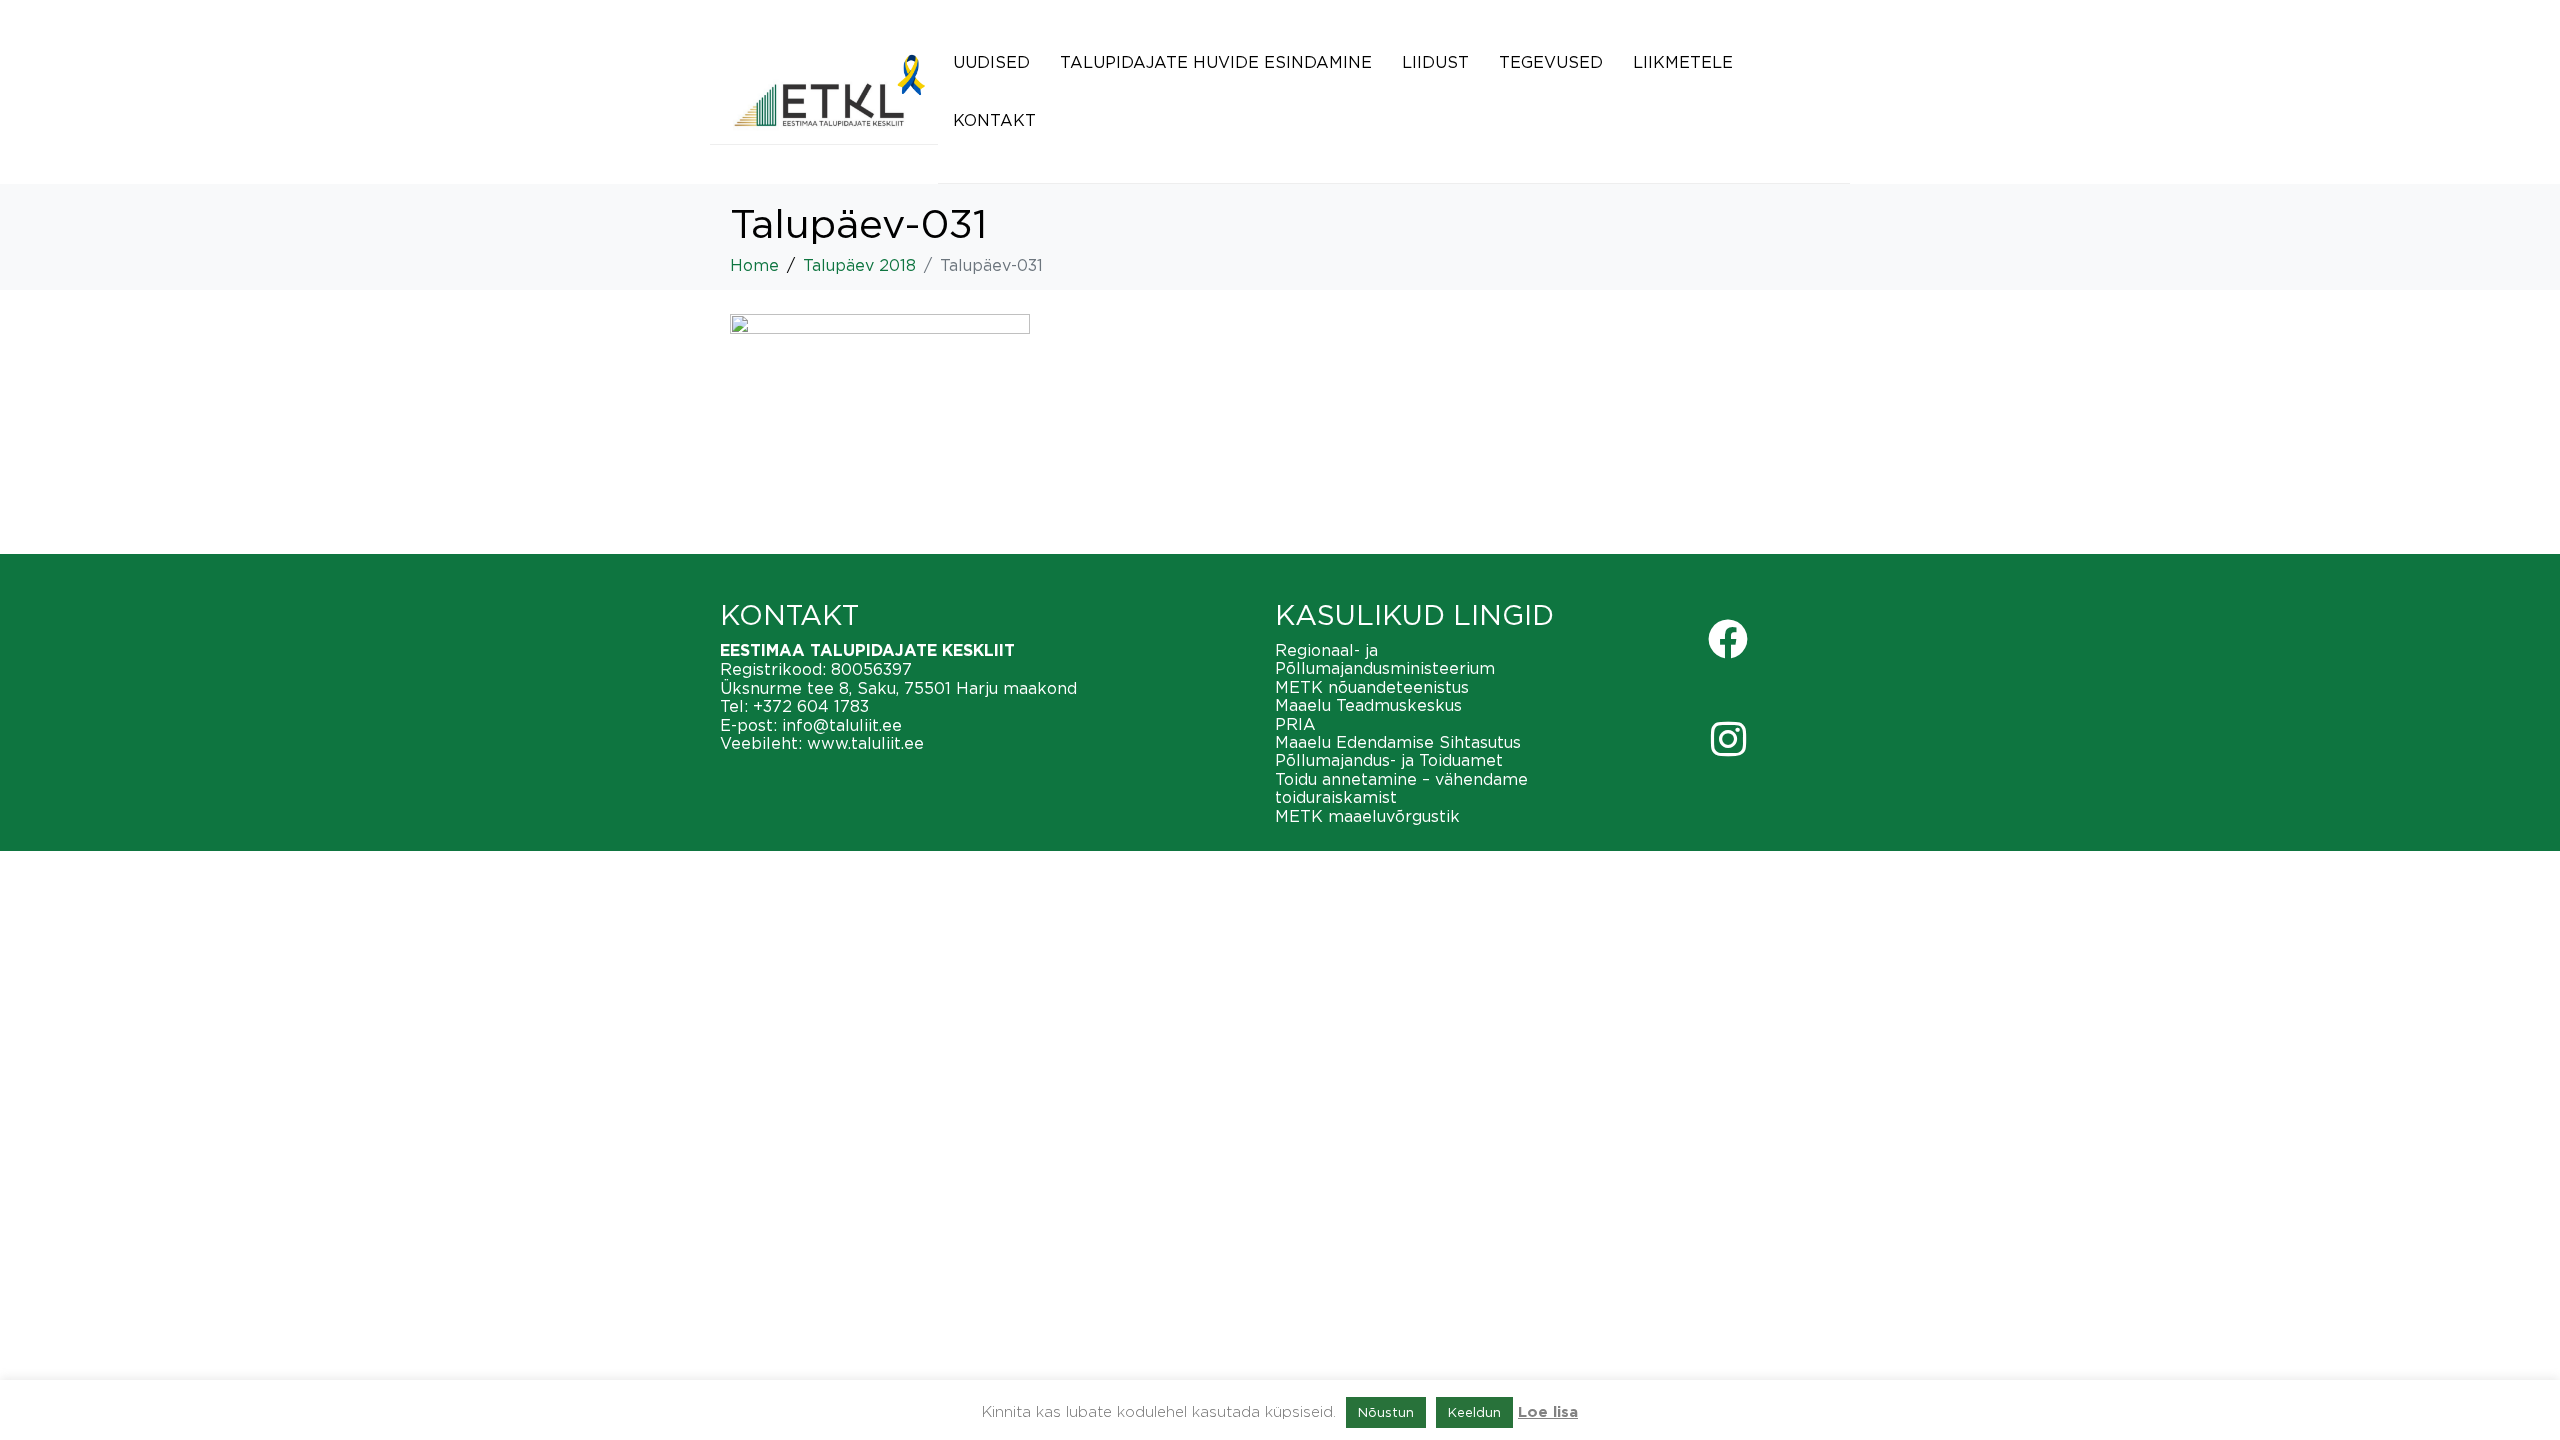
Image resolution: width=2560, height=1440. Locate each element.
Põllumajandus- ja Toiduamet (1389, 760)
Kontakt (994, 120)
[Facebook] (1728, 639)
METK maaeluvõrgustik (1367, 816)
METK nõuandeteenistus (1372, 687)
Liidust (1435, 62)
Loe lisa (1548, 1412)
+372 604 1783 (811, 706)
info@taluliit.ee (842, 725)
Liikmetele (1683, 62)
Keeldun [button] (1474, 1412)
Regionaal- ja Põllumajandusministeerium (1385, 659)
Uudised (991, 62)
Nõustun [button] (1386, 1412)
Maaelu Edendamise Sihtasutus (1398, 742)
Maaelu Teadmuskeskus (1368, 705)
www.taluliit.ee (865, 743)
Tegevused (1551, 62)
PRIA (1295, 724)
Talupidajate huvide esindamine (1216, 62)
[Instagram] (1728, 739)
